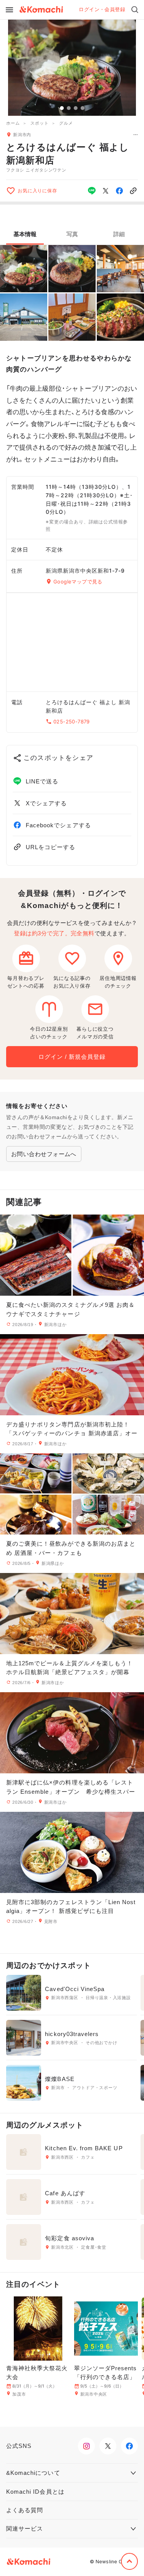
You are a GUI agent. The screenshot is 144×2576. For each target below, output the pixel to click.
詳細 (119, 234)
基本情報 (25, 234)
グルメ (66, 123)
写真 (72, 234)
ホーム (13, 123)
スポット (39, 123)
